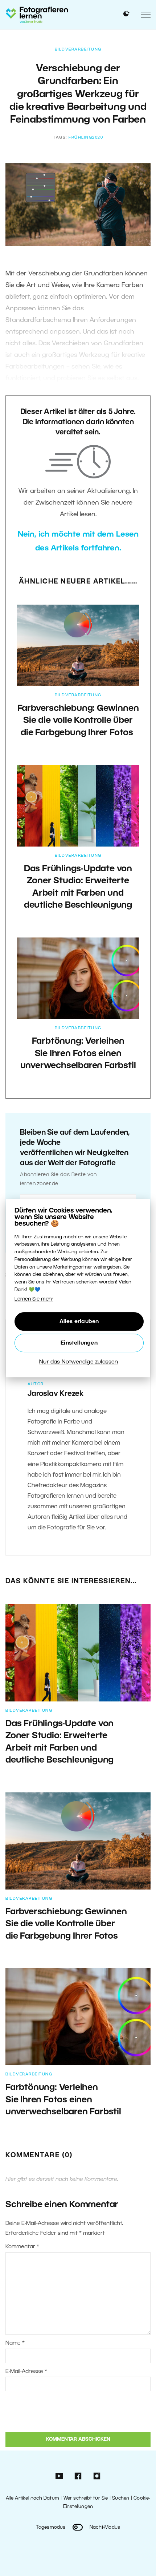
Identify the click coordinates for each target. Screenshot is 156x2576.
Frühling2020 (86, 138)
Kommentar (22, 2247)
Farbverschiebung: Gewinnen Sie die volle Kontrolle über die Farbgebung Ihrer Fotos (78, 721)
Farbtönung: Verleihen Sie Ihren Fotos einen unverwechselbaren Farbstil (78, 1054)
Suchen (121, 2498)
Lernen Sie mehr (34, 1299)
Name (15, 2343)
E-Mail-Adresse (26, 2372)
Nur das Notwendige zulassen (79, 1362)
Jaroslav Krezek (56, 1394)
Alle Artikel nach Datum (32, 2498)
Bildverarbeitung (78, 49)
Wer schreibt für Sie (86, 2498)
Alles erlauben (79, 1322)
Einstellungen (79, 1343)
